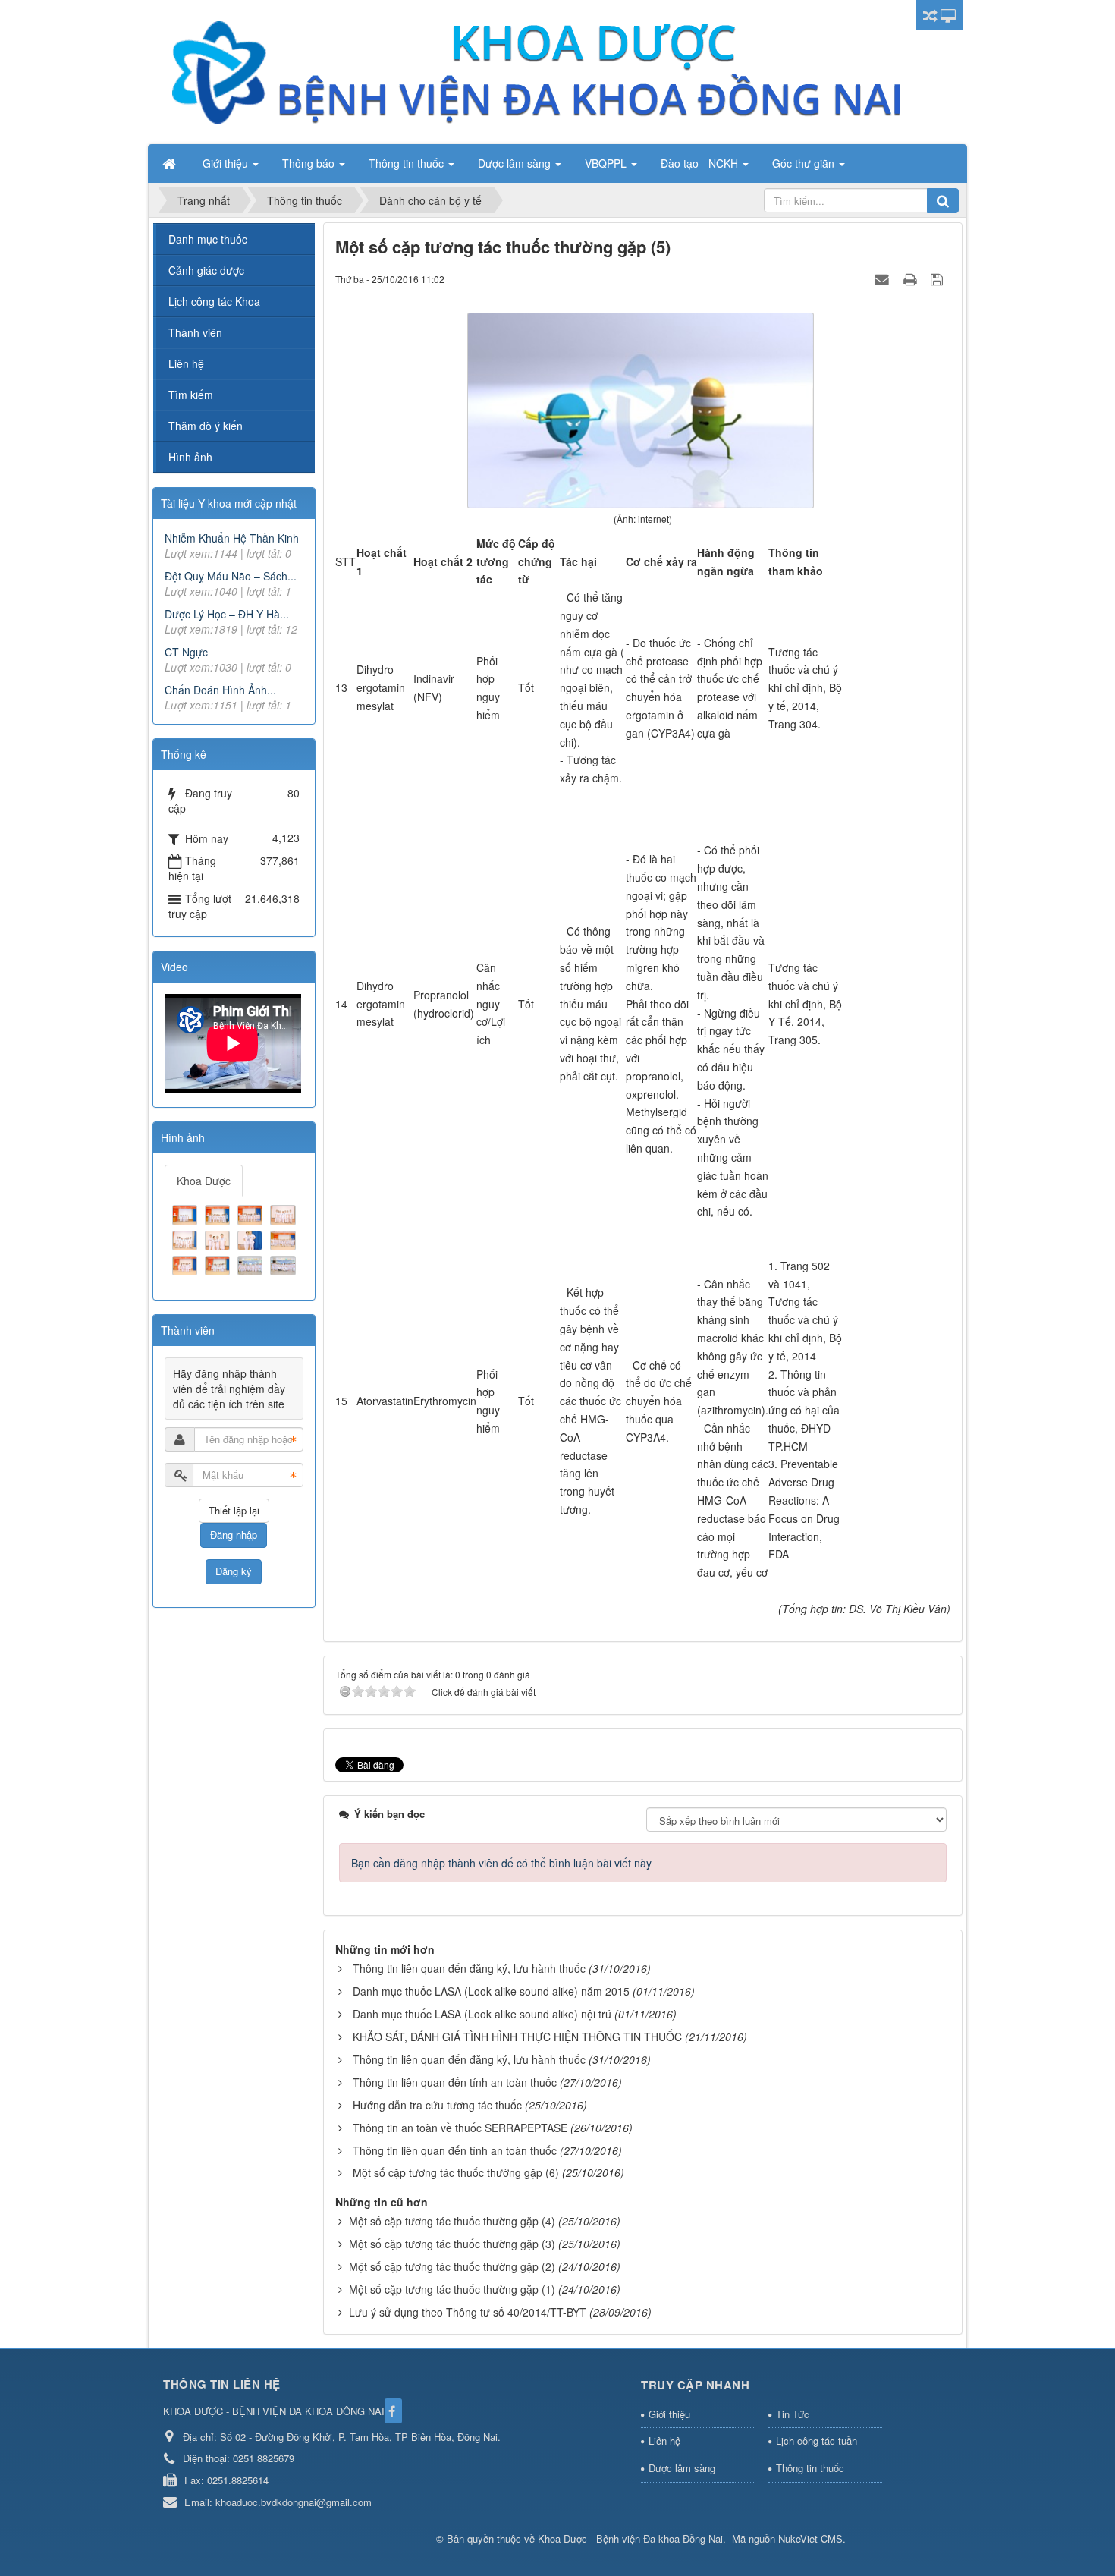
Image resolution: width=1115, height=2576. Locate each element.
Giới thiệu (669, 2414)
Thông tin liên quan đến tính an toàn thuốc (455, 2082)
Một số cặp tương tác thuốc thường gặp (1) (452, 2289)
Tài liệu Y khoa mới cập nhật (229, 503)
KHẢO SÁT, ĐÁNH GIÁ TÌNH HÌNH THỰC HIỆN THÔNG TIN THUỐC (517, 2037)
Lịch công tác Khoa (214, 301)
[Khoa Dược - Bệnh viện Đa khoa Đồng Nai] (535, 71)
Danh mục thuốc (208, 239)
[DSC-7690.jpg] (284, 1238)
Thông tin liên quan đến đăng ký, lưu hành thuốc (469, 1968)
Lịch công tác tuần (817, 2441)
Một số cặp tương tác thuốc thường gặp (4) (452, 2221)
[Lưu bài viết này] (939, 278)
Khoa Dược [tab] (204, 1181)
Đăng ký (234, 1571)
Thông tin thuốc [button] (408, 163)
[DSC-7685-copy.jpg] (219, 1238)
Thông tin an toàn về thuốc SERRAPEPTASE (460, 2128)
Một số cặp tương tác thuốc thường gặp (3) (452, 2244)
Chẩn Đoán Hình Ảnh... (220, 690)
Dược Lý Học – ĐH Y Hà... (227, 614)
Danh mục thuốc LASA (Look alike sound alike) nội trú (482, 2014)
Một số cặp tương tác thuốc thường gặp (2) (452, 2266)
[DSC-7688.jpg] (252, 1238)
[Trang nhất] (171, 163)
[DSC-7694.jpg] (219, 1264)
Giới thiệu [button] (227, 163)
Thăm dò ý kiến (206, 426)
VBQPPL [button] (607, 163)
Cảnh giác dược (206, 270)
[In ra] (912, 278)
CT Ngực (186, 652)
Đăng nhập (234, 1535)
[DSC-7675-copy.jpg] (284, 1213)
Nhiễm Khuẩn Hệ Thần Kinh (232, 538)
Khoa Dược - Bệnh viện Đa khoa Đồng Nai (630, 2538)
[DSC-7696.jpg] (252, 1264)
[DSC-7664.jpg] (187, 1213)
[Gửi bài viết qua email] (884, 278)
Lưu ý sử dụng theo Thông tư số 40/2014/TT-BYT (468, 2312)
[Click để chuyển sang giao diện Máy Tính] (948, 15)
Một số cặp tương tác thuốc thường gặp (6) (456, 2172)
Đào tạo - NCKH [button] (701, 163)
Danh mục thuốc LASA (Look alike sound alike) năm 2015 (491, 1991)
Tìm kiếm (191, 395)
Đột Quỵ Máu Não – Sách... (231, 576)
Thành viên (195, 332)
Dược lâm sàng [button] (516, 163)
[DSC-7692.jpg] (187, 1264)
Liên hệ (186, 363)
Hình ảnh (190, 457)
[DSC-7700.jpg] (284, 1264)
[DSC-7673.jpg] (252, 1213)
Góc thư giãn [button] (805, 163)
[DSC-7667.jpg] (219, 1213)
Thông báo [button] (310, 163)
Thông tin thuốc (810, 2468)
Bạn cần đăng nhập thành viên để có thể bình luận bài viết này (501, 1863)
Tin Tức (793, 2414)
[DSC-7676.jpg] (187, 1238)
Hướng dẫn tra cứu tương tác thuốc (437, 2105)
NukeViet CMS (810, 2538)
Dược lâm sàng (682, 2468)
